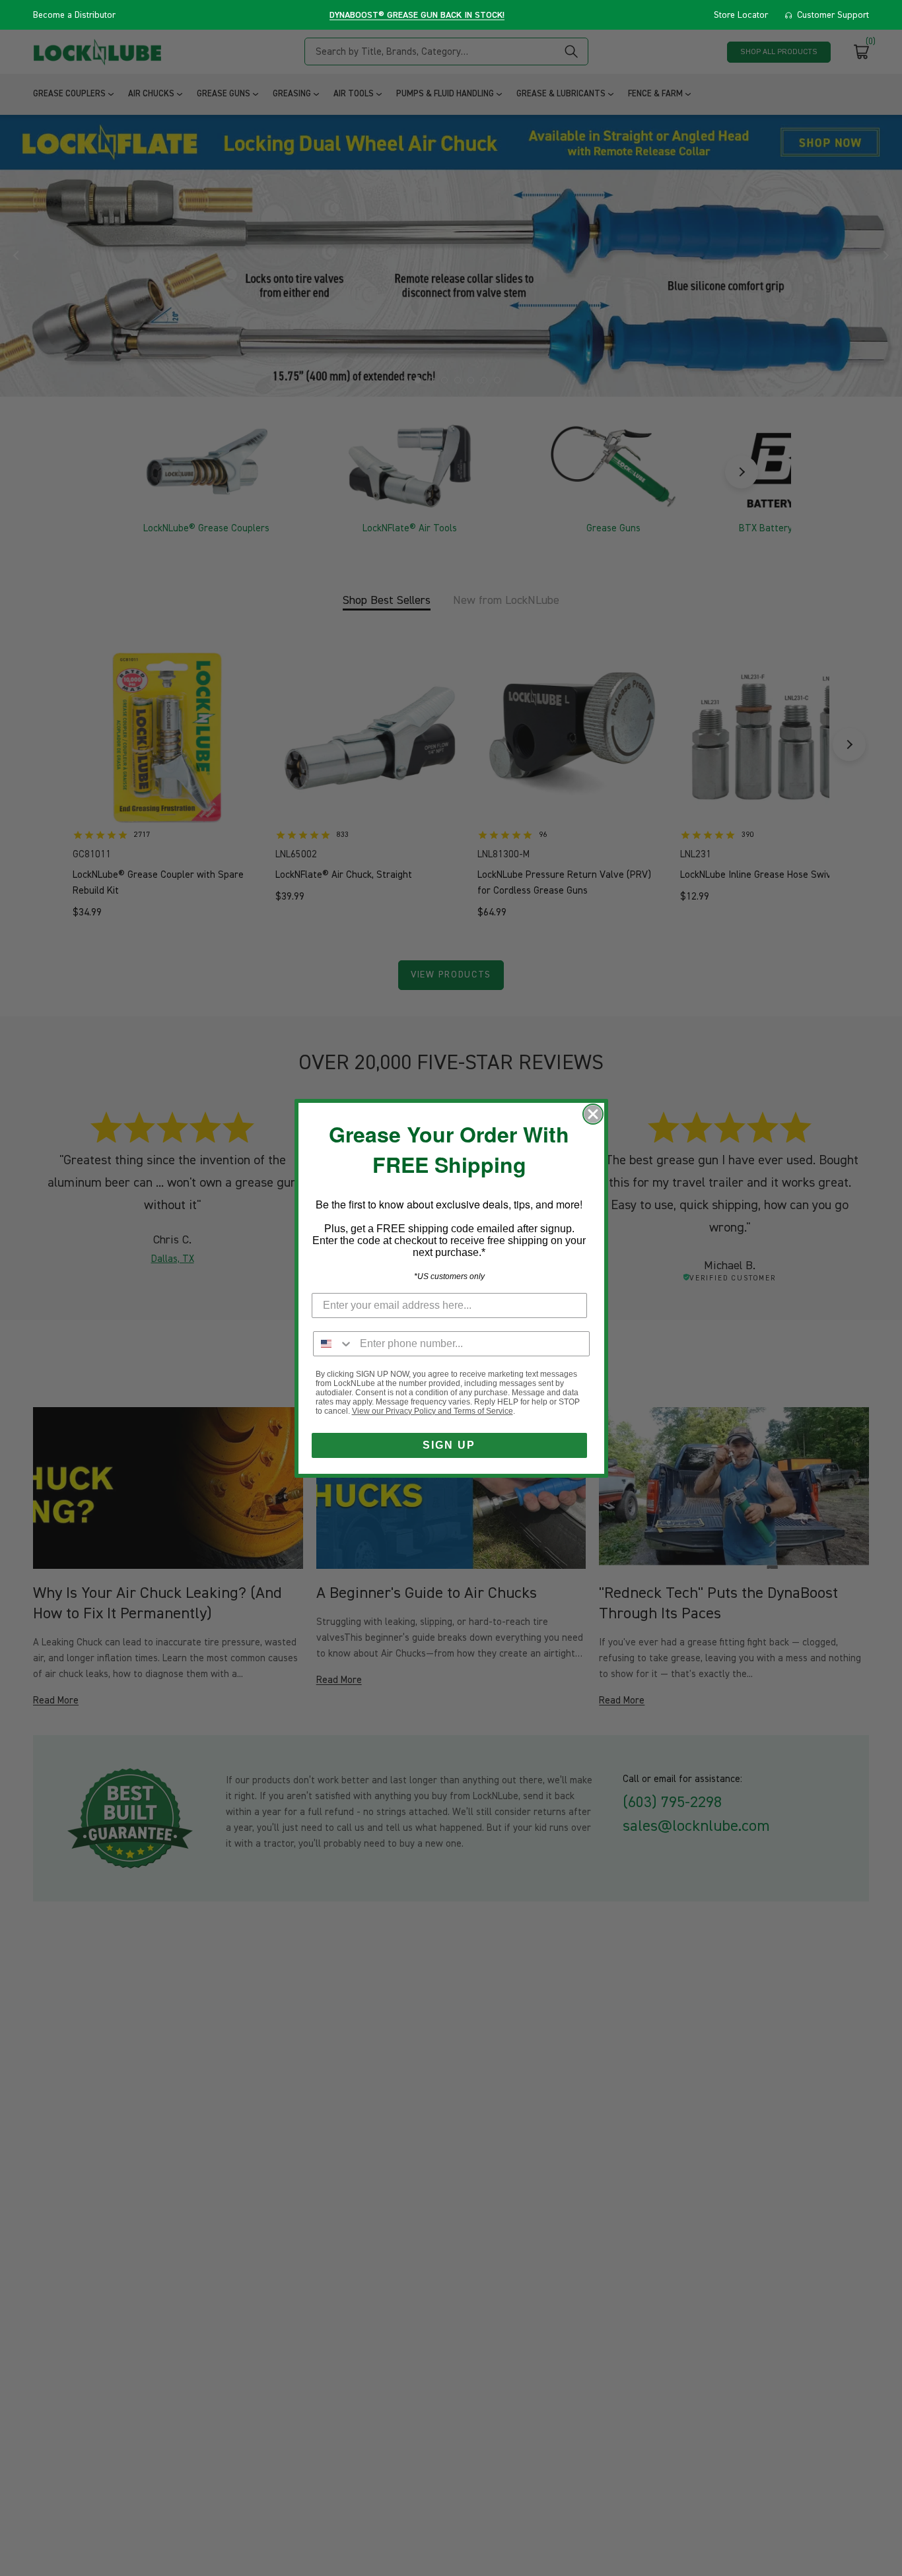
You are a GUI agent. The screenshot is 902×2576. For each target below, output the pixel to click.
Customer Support (833, 15)
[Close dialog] (593, 1114)
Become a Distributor (74, 15)
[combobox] (333, 1344)
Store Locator (741, 15)
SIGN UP (449, 1445)
